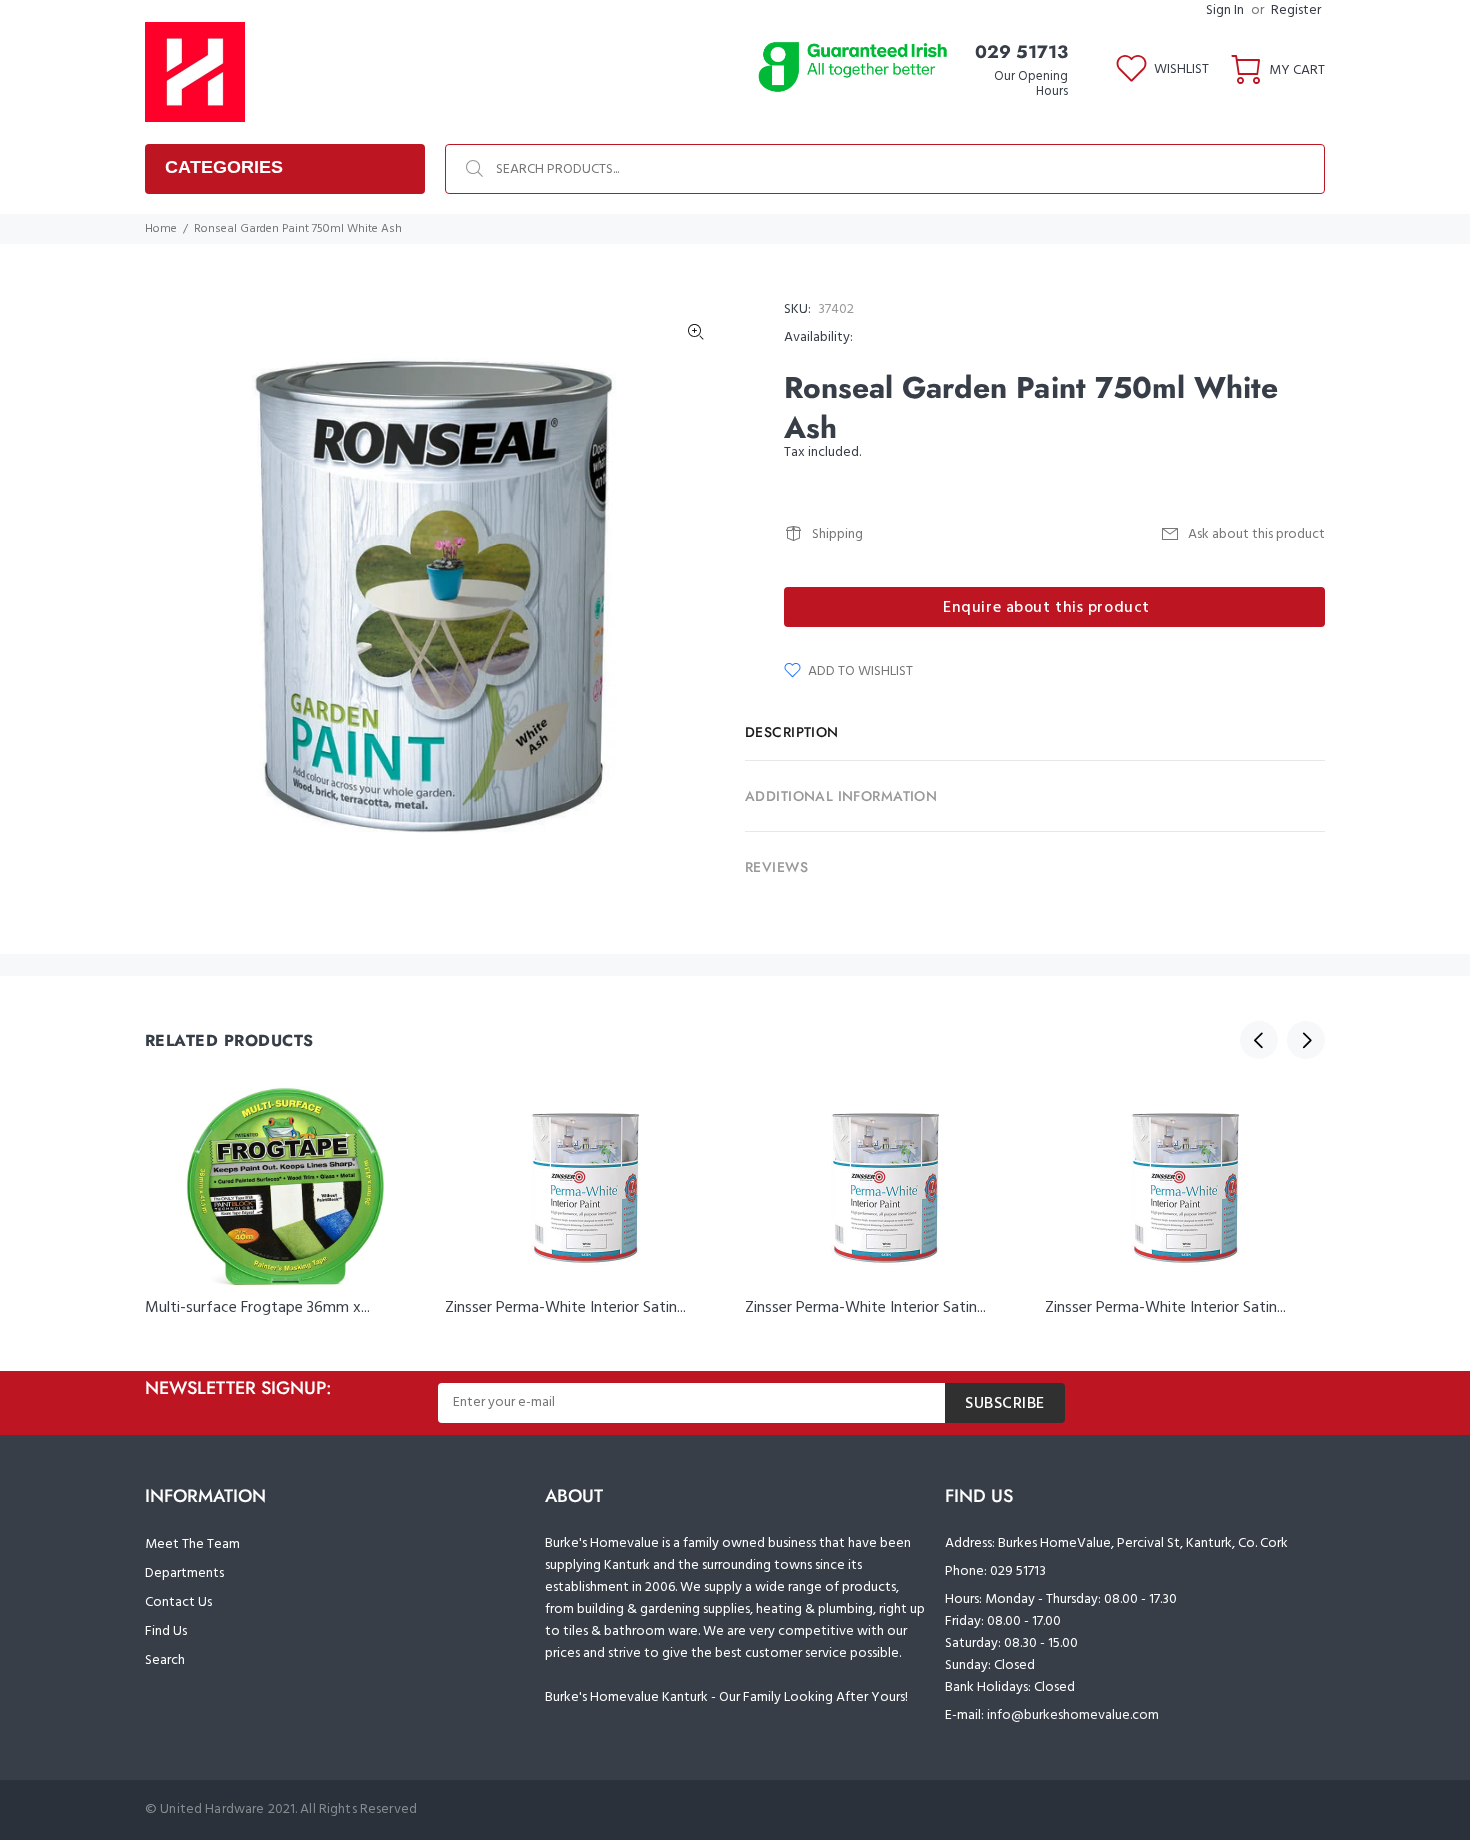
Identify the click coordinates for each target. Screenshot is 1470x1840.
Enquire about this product (1046, 608)
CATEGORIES (224, 167)
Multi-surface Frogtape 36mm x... (257, 1308)
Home (161, 229)
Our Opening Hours (1031, 84)
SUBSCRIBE (1005, 1404)
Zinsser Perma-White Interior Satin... (565, 1308)
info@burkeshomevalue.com (1073, 1715)
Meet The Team (192, 1544)
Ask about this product (1256, 534)
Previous (1259, 1040)
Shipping (837, 534)
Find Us (166, 1631)
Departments (184, 1573)
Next (1306, 1040)
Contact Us (178, 1602)
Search (165, 1660)
